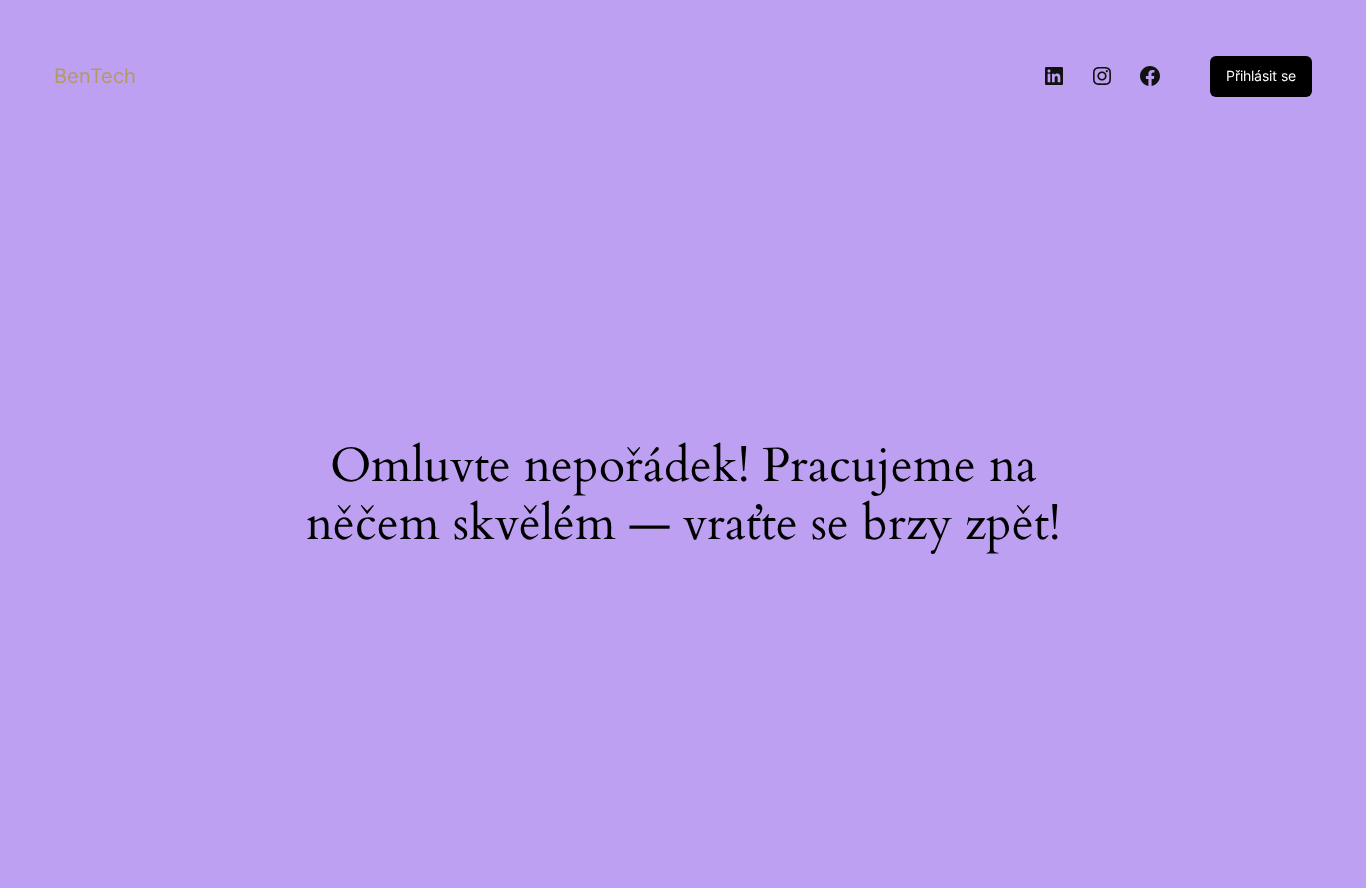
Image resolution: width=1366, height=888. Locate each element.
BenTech (95, 76)
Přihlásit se (1261, 75)
